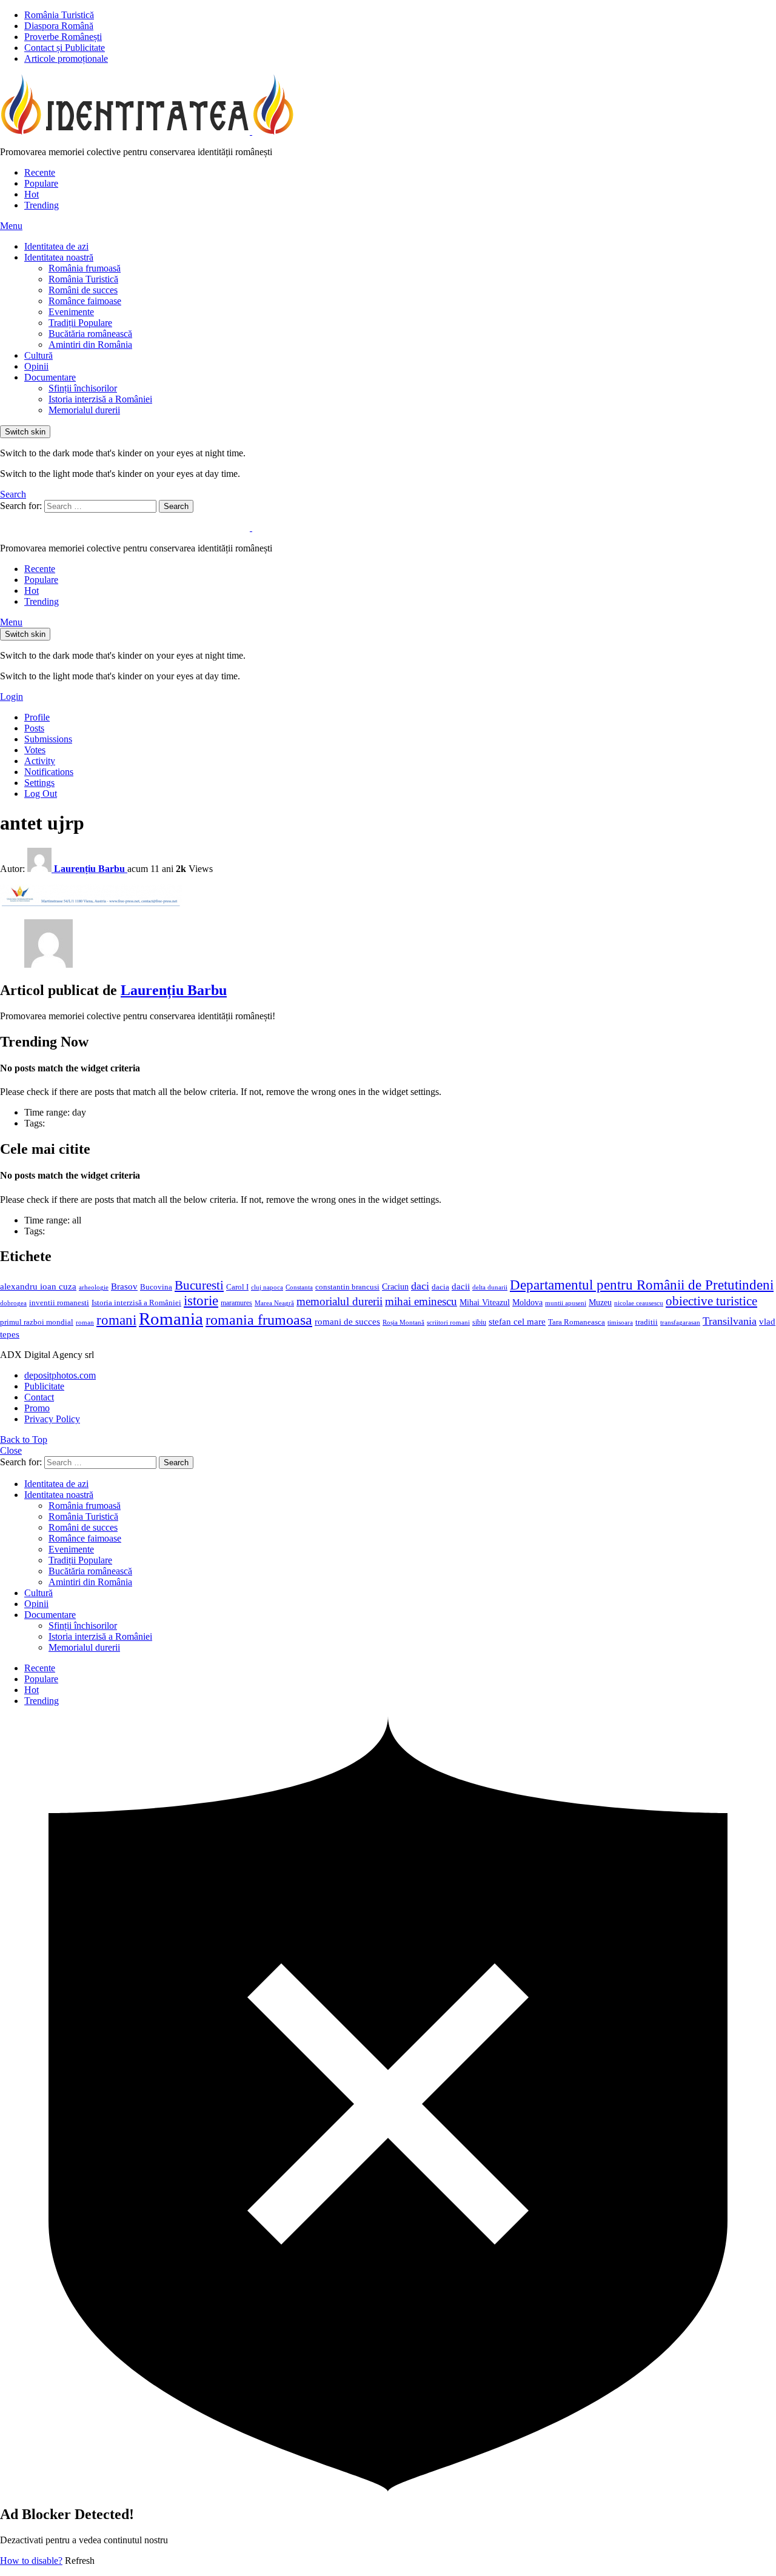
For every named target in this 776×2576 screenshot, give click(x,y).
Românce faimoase (85, 301)
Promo (37, 1408)
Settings (39, 783)
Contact (39, 1397)
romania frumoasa (259, 1320)
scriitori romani (448, 1323)
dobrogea (13, 1303)
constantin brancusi (347, 1287)
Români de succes (83, 290)
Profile (37, 717)
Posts (34, 728)
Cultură (38, 355)
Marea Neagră (274, 1303)
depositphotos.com (60, 1375)
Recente (40, 172)
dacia (440, 1287)
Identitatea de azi (56, 246)
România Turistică (59, 15)
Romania (171, 1319)
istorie (201, 1301)
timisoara (620, 1323)
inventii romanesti (59, 1303)
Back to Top (24, 1439)
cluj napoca (267, 1287)
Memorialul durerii (84, 410)
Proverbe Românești (63, 37)
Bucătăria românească (90, 334)
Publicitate (44, 1386)
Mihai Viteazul (485, 1302)
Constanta (299, 1287)
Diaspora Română (59, 26)
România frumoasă (85, 268)
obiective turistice (711, 1301)
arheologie (94, 1287)
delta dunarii (490, 1287)
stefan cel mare (517, 1321)
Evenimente (71, 312)
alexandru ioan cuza (38, 1286)
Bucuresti (199, 1285)
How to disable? (31, 2561)
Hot (32, 194)
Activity (40, 761)
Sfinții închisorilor (83, 388)
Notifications (49, 772)
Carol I (237, 1287)
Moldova (527, 1302)
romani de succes (347, 1321)
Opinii (36, 366)
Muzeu (600, 1302)
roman (85, 1322)
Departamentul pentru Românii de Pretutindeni (642, 1285)
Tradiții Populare (80, 323)
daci (420, 1286)
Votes (35, 750)
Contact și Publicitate (65, 48)
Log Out (41, 794)
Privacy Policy (52, 1419)
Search (176, 506)
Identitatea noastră (59, 257)
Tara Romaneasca (577, 1322)
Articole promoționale (66, 58)
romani (116, 1320)
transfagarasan (680, 1323)
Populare (41, 183)
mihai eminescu (421, 1301)
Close (11, 1450)
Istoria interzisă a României (100, 399)
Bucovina (156, 1287)
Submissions (48, 739)
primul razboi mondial (37, 1322)
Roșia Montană (403, 1322)
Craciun (395, 1287)
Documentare (50, 377)
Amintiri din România (90, 344)
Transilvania (730, 1321)
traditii (647, 1322)
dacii (461, 1286)
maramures (236, 1303)
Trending (42, 205)
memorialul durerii (339, 1301)
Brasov (124, 1286)
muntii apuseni (566, 1303)
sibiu (479, 1322)
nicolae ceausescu (639, 1303)
